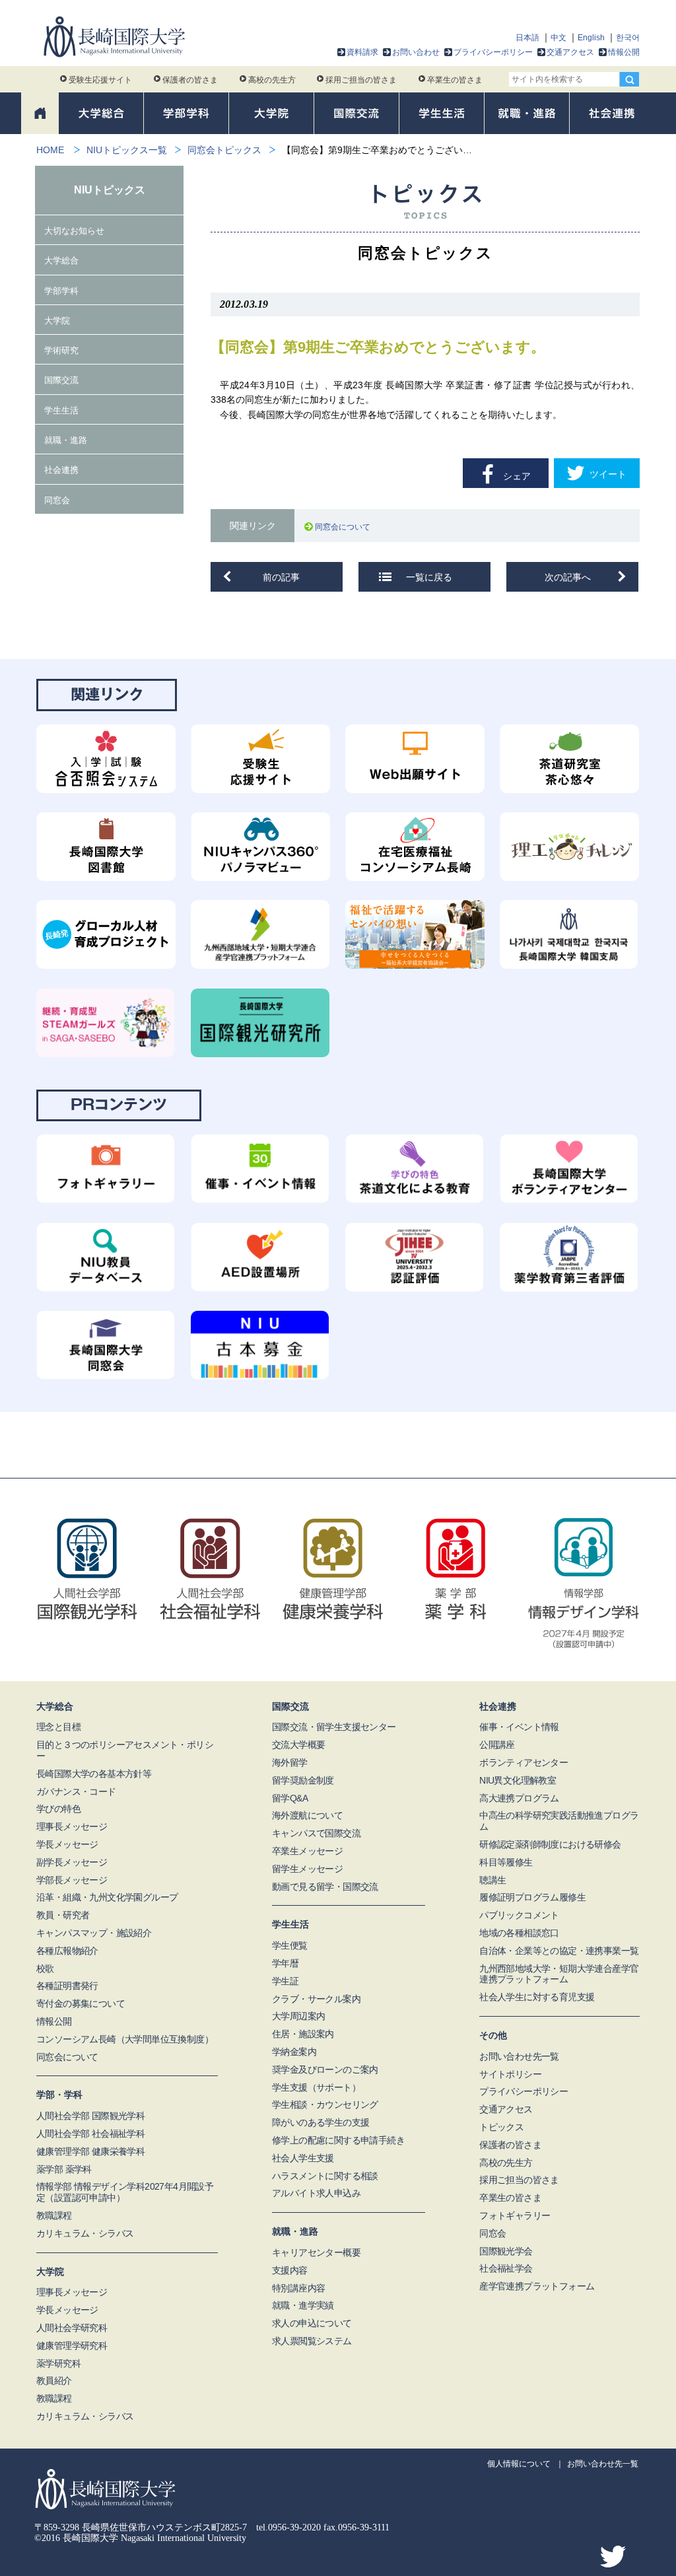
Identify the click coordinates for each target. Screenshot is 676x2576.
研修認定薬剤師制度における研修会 (550, 1844)
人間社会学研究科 (72, 2328)
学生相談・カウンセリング (325, 2105)
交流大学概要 (298, 1745)
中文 (558, 38)
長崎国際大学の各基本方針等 (94, 1774)
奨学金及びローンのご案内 (325, 2070)
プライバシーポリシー (493, 52)
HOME (50, 150)
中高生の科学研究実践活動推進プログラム (559, 1821)
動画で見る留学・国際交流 (325, 1887)
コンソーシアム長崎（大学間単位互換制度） (125, 2039)
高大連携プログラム (519, 1798)
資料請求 (362, 52)
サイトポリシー (510, 2074)
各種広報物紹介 (67, 1951)
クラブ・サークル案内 (316, 1999)
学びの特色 (58, 1809)
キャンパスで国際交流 (316, 1833)
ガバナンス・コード (76, 1792)
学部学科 (61, 291)
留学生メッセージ (307, 1869)
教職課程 (54, 2215)
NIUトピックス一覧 (127, 150)
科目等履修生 (506, 1862)
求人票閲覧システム (312, 2341)
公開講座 (497, 1745)
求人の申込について (312, 2323)
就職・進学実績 (303, 2305)
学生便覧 (290, 1945)
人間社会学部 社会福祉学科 (90, 2134)
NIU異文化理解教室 (518, 1780)
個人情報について (519, 2464)
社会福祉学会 (506, 2268)
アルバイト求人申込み (316, 2193)
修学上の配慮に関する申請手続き (338, 2140)
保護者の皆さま (190, 80)
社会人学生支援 (303, 2158)
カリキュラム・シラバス (85, 2233)
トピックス (501, 2127)
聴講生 (492, 1880)
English (591, 38)
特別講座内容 (298, 2288)
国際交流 (61, 380)
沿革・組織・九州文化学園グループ (107, 1897)
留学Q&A (290, 1798)
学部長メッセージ (72, 1880)
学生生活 (61, 410)
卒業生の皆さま (455, 80)
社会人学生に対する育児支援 (537, 1997)
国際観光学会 (506, 2251)
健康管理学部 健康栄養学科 (90, 2151)
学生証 (285, 1981)
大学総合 (61, 261)
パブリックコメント (519, 1915)
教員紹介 (54, 2381)
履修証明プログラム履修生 (532, 1897)
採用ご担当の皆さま (361, 80)
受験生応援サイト (100, 80)
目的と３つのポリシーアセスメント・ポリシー (125, 1750)
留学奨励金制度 (303, 1780)
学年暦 (285, 1963)
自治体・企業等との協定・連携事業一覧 (559, 1951)
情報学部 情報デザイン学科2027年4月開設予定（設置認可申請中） (125, 2192)
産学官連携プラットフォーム (537, 2286)
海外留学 (290, 1762)
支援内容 (290, 2270)
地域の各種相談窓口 (519, 1933)
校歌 (45, 1968)
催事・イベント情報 (519, 1727)
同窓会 (57, 500)
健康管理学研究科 (72, 2346)
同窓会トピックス (224, 150)
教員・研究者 (63, 1915)
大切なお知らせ (74, 231)
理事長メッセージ (72, 1827)
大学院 (57, 321)
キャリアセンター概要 (316, 2252)
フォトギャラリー (515, 2215)
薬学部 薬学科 (64, 2169)
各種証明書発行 (67, 1986)
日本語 (527, 38)
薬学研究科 (58, 2363)
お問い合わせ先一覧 (519, 2056)
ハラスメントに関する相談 (325, 2176)
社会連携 (61, 470)
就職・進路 (66, 440)
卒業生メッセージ (307, 1851)
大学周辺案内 (298, 2016)
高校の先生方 (272, 80)
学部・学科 (59, 2095)
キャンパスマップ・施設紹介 (94, 1933)
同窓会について (345, 527)
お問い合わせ (416, 52)
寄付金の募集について (81, 2003)
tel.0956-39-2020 (288, 2527)
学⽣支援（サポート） (316, 2087)
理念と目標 (58, 1727)
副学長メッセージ (72, 1862)
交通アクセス (570, 52)
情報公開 (624, 52)
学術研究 (61, 350)
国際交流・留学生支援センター (334, 1727)
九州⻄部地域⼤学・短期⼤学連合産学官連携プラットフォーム (559, 1974)
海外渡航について (307, 1815)
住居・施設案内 (303, 2034)
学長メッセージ (67, 1844)
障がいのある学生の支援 (321, 2122)
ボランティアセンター (524, 1762)
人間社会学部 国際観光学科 (90, 2116)
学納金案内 (294, 2052)
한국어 (628, 38)
